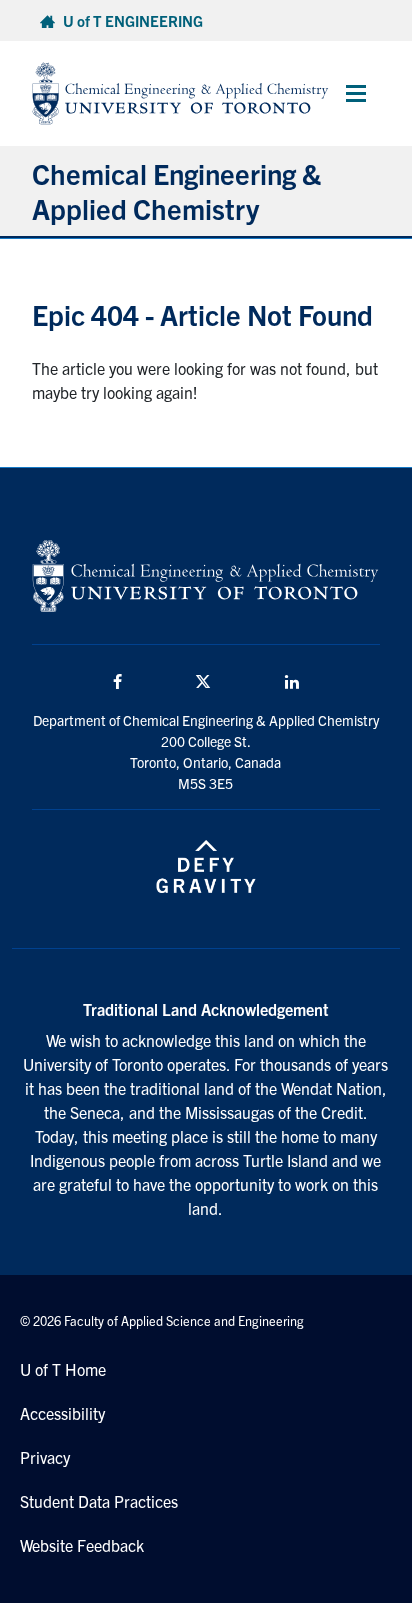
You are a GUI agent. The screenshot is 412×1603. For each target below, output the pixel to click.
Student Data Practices (99, 1501)
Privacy (45, 1457)
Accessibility (62, 1413)
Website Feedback (82, 1545)
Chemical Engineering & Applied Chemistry (176, 190)
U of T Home (63, 1369)
